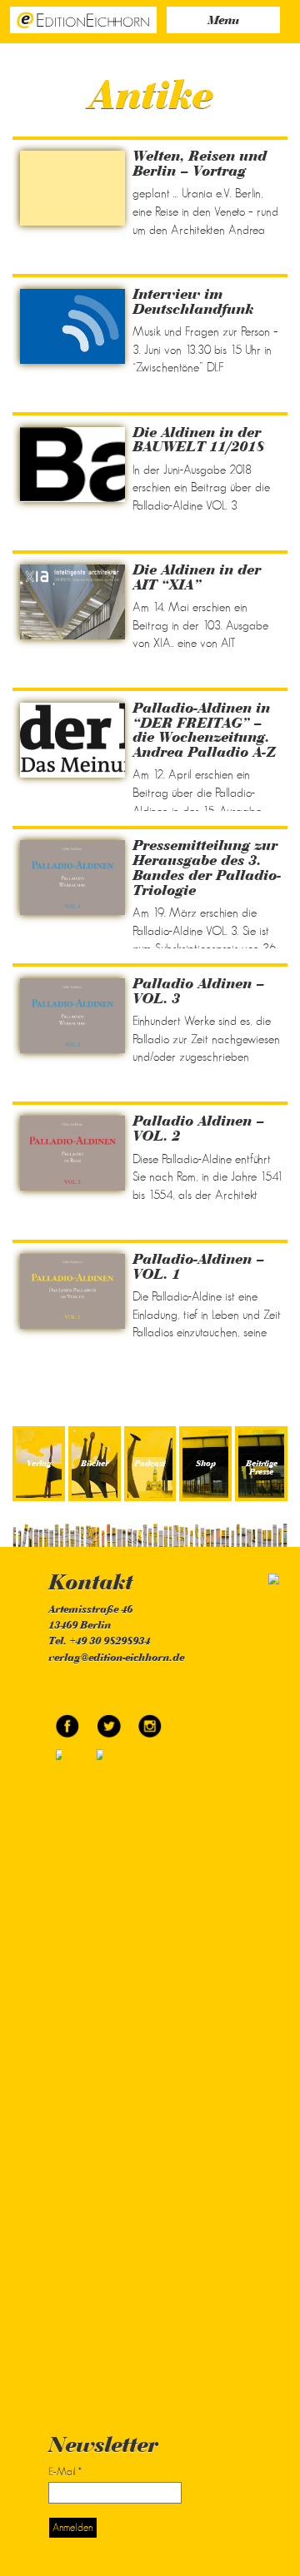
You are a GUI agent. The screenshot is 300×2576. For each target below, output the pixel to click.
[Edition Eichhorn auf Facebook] (69, 1720)
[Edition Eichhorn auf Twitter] (110, 1720)
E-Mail (65, 2472)
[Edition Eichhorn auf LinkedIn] (108, 2064)
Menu (223, 21)
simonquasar (255, 1579)
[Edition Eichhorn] (83, 19)
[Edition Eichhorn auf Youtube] (69, 2064)
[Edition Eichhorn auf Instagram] (150, 1720)
